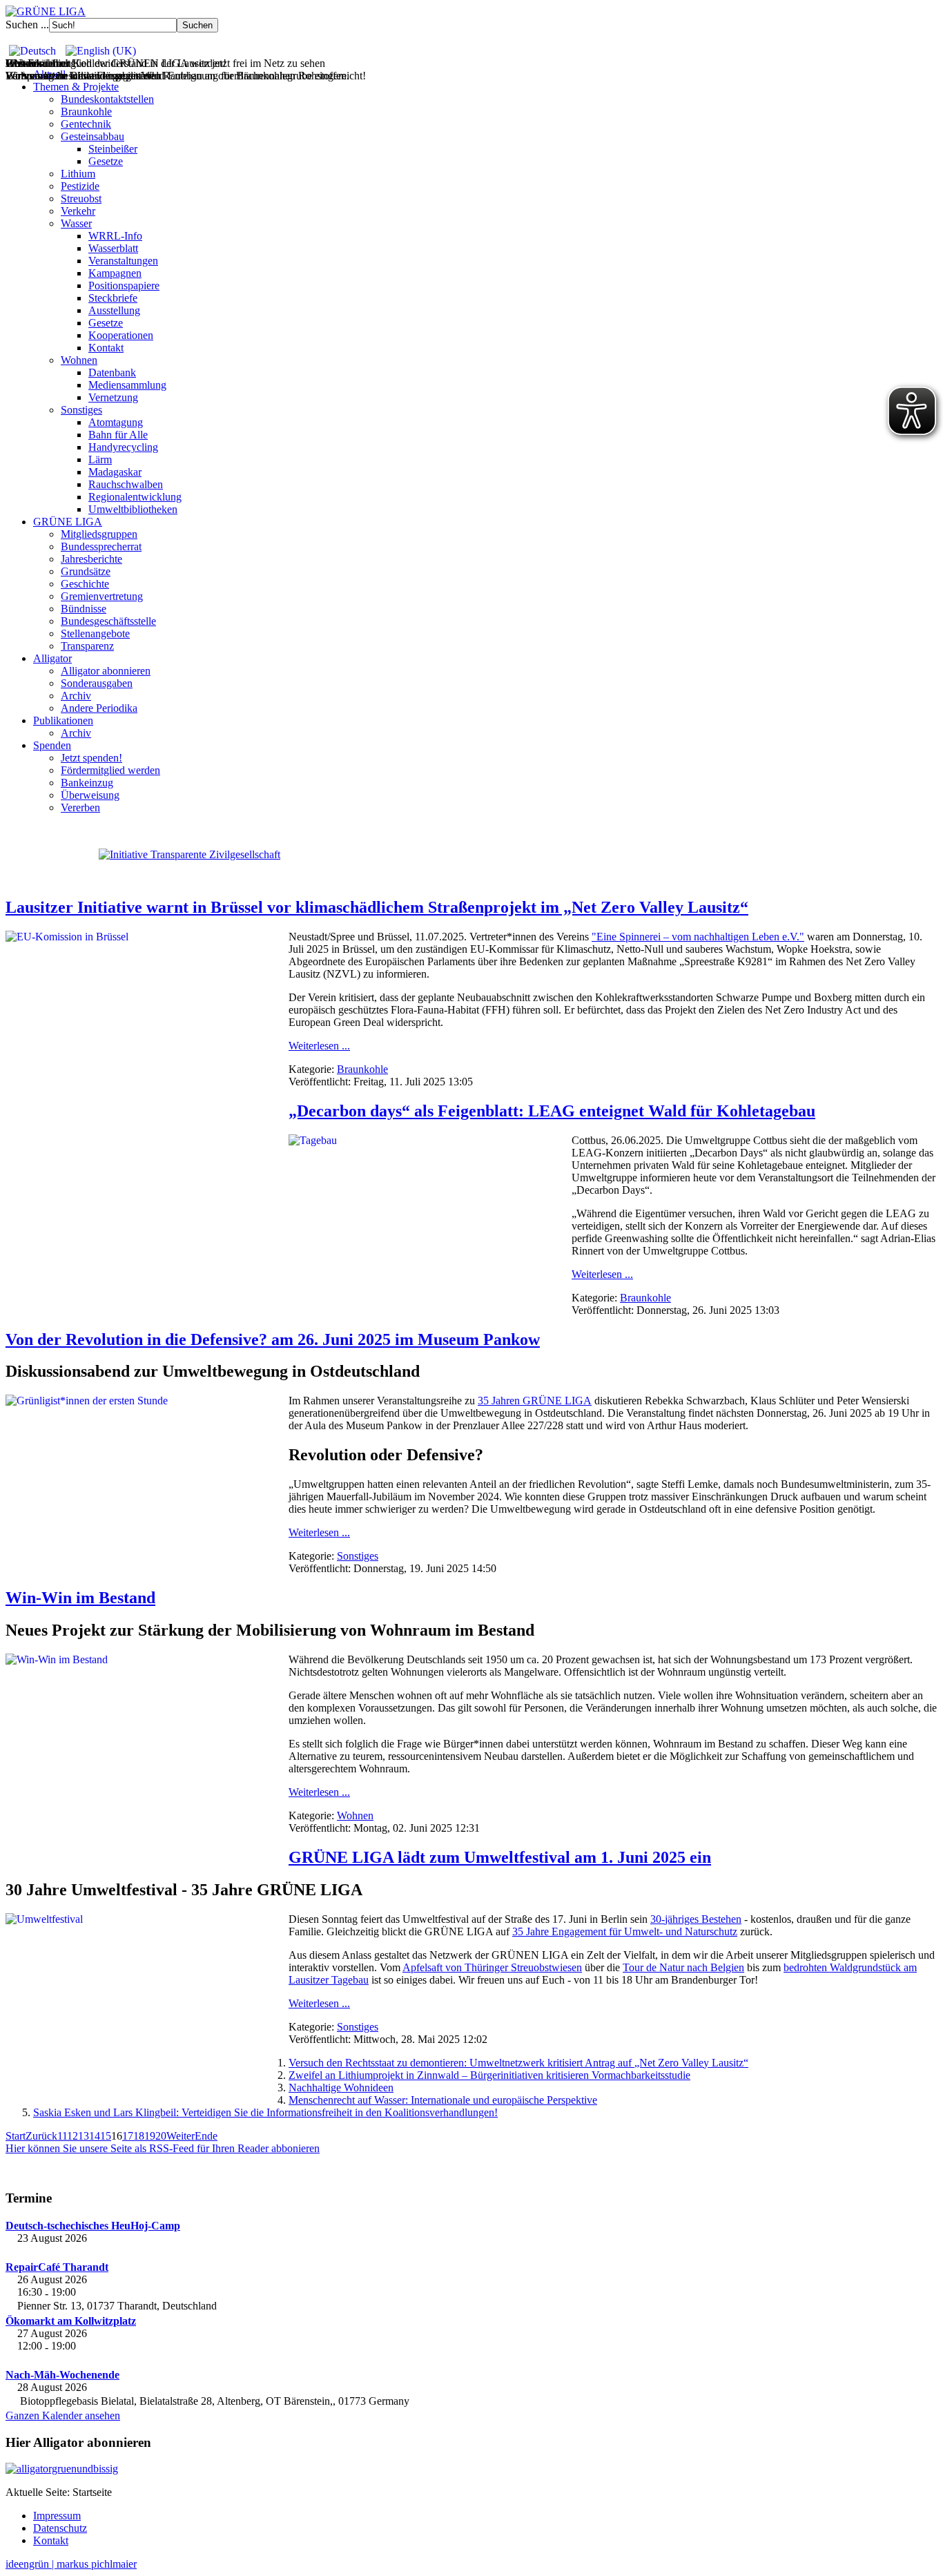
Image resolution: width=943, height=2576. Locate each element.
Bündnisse (84, 609)
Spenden (52, 745)
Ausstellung (114, 310)
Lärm (100, 459)
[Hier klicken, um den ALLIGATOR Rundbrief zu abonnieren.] (471, 2469)
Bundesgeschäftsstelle (108, 621)
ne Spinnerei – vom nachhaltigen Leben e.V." (705, 937)
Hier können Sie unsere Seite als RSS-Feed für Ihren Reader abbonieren (163, 2148)
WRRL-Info (115, 236)
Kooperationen (121, 335)
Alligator (52, 658)
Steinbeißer (113, 149)
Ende (206, 2136)
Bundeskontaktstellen (107, 99)
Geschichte (85, 584)
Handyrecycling (123, 447)
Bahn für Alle (118, 435)
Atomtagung (116, 422)
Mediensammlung (127, 385)
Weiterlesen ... (319, 1046)
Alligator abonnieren (106, 671)
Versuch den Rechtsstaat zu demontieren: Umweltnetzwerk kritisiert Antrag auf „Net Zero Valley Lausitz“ (518, 2063)
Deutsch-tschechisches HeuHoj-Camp (93, 2226)
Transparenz (87, 646)
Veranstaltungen (123, 261)
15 (106, 2136)
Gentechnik (86, 124)
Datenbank (112, 372)
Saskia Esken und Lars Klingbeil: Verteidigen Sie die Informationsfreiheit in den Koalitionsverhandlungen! (265, 2112)
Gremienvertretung (102, 596)
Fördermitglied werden (110, 770)
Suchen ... (27, 25)
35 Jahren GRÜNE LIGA (535, 1401)
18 (139, 2136)
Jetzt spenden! (91, 758)
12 (72, 2136)
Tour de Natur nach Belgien (683, 1967)
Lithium (78, 174)
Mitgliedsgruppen (99, 534)
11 (62, 2136)
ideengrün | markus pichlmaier (71, 2564)
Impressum (57, 2516)
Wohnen (79, 360)
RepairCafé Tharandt (57, 2267)
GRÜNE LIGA (68, 522)
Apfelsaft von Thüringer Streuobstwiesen (492, 1967)
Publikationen (63, 720)
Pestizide (80, 186)
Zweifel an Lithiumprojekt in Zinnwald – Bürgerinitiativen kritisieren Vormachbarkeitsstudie (489, 2075)
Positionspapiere (124, 285)
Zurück (41, 2136)
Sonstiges (81, 410)
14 (95, 2136)
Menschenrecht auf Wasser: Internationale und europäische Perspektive (443, 2100)
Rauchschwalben (126, 484)
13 (84, 2136)
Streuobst (81, 198)
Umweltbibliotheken (133, 509)
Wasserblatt (113, 248)
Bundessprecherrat (101, 546)
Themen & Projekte (76, 87)
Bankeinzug (87, 783)
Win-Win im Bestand (80, 1598)
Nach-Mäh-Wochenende (62, 2375)
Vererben (80, 807)
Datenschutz (60, 2528)
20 (161, 2136)
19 (150, 2136)
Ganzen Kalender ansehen (63, 2415)
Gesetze (106, 161)
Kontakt (106, 348)
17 (128, 2136)
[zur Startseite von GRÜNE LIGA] (46, 11)
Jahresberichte (91, 559)
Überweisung (90, 795)
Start (16, 2136)
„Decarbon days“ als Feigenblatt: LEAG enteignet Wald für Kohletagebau (552, 1111)
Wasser (76, 223)
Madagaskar (115, 472)
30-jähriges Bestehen (696, 1919)
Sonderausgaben (97, 683)
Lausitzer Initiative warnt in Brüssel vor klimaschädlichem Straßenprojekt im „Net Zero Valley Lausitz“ (377, 907)
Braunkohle (86, 112)
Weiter (181, 2136)
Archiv (76, 696)
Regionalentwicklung (135, 497)
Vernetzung (113, 397)
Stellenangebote (95, 633)
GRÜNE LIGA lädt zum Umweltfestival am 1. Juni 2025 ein (500, 1857)
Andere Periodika (99, 708)
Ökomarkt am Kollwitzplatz (71, 2321)
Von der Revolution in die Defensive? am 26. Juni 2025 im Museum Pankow (273, 1339)
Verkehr (78, 211)
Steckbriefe (113, 298)
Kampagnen (115, 273)
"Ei (599, 937)
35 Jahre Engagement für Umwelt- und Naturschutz (625, 1931)
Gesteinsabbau (93, 136)
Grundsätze (86, 571)
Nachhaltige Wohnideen (341, 2088)
